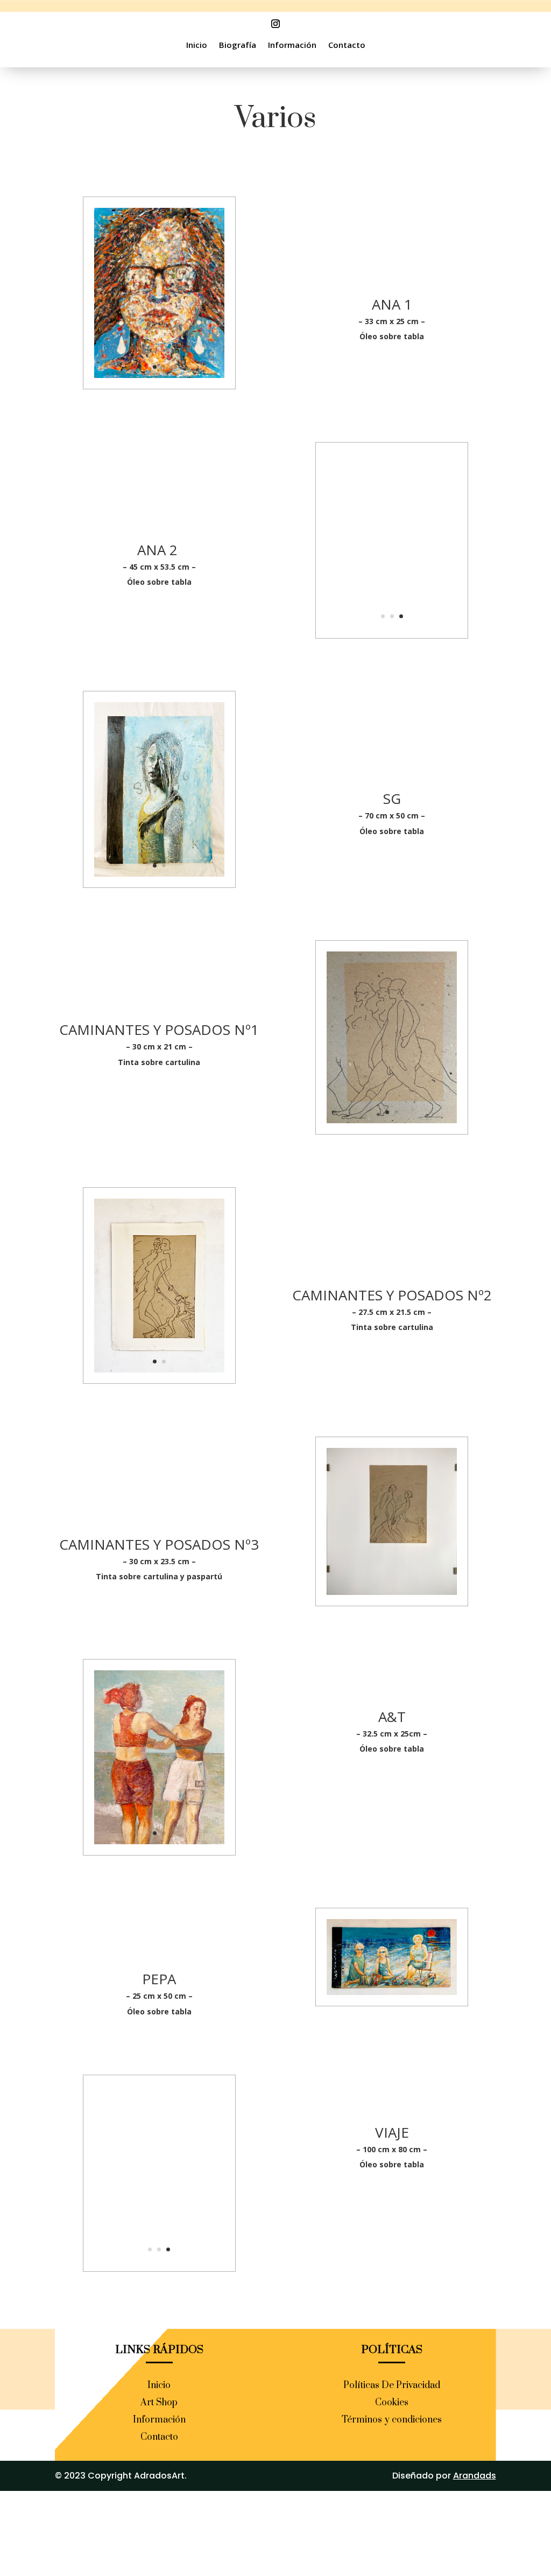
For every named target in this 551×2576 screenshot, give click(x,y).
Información (292, 45)
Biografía (238, 45)
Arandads (475, 2476)
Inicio (197, 45)
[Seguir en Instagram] (275, 24)
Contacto (347, 45)
